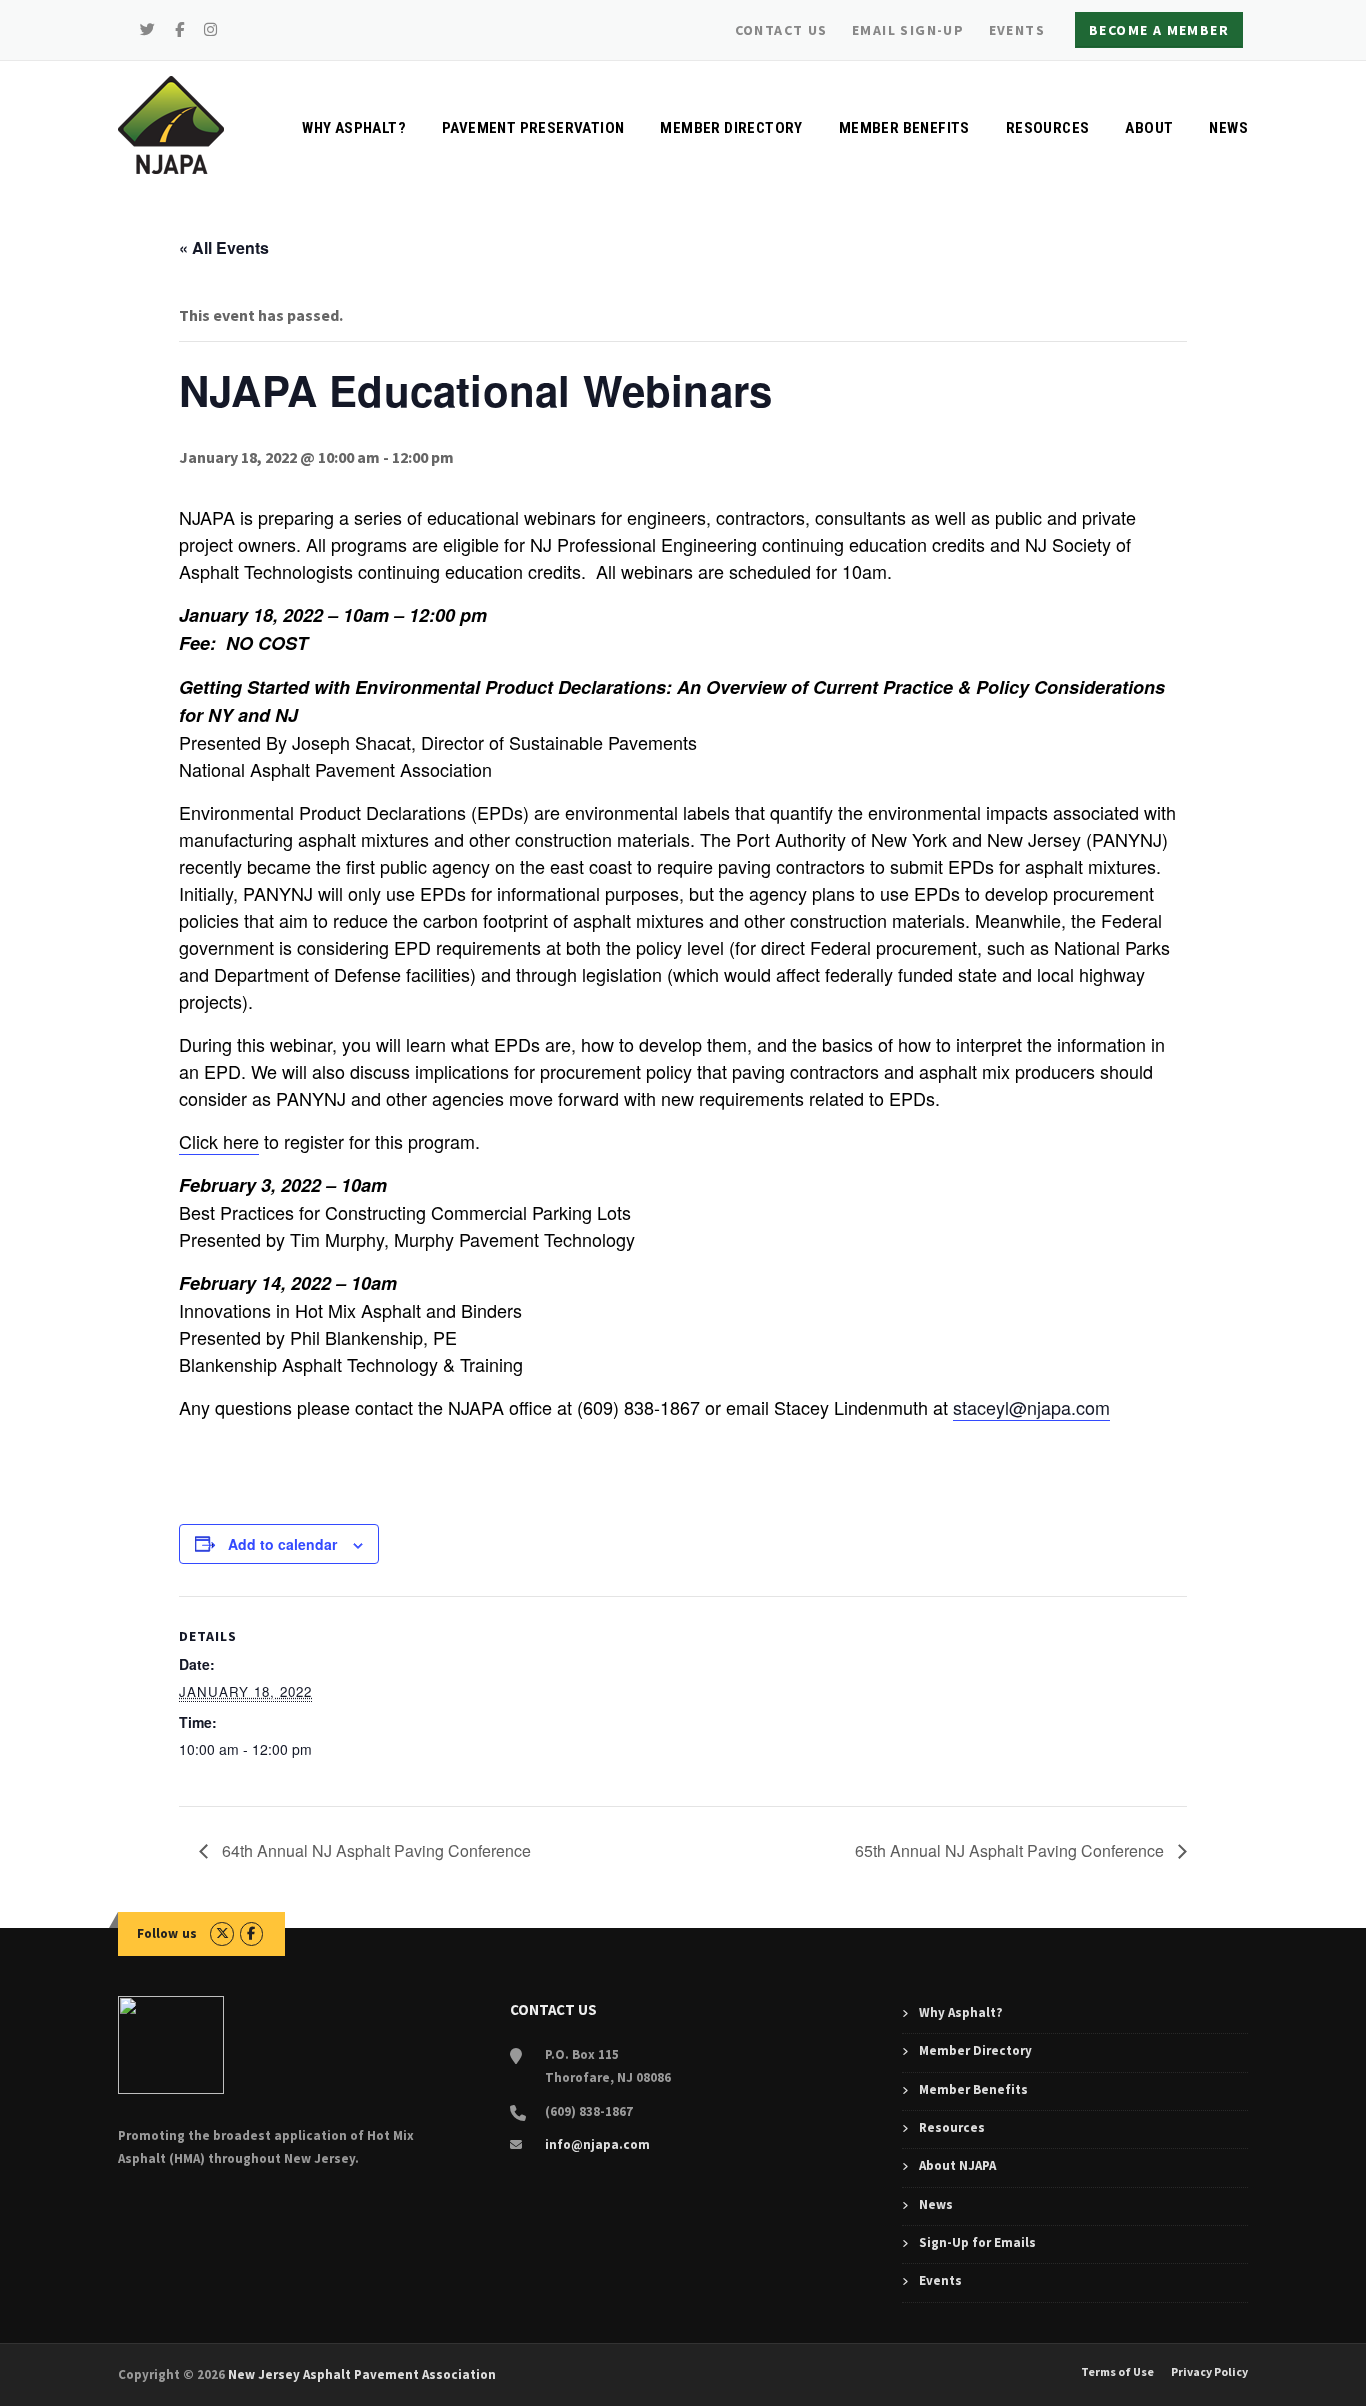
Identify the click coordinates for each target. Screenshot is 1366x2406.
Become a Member (1159, 30)
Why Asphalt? (354, 128)
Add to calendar (282, 1544)
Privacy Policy (1209, 2372)
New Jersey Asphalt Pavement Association (362, 2374)
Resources (1048, 128)
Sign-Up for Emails (977, 2242)
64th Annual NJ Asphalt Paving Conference (374, 1850)
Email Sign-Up (908, 30)
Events (1017, 30)
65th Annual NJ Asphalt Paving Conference (1011, 1850)
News (1228, 128)
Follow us (167, 1933)
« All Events (224, 247)
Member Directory (731, 128)
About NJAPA (957, 2165)
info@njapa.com (597, 2144)
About (1149, 128)
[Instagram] (211, 29)
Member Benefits (904, 128)
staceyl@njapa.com (1031, 1407)
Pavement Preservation (533, 128)
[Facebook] (180, 29)
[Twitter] (148, 29)
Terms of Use (1117, 2372)
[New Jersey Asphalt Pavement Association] (171, 123)
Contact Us (781, 30)
